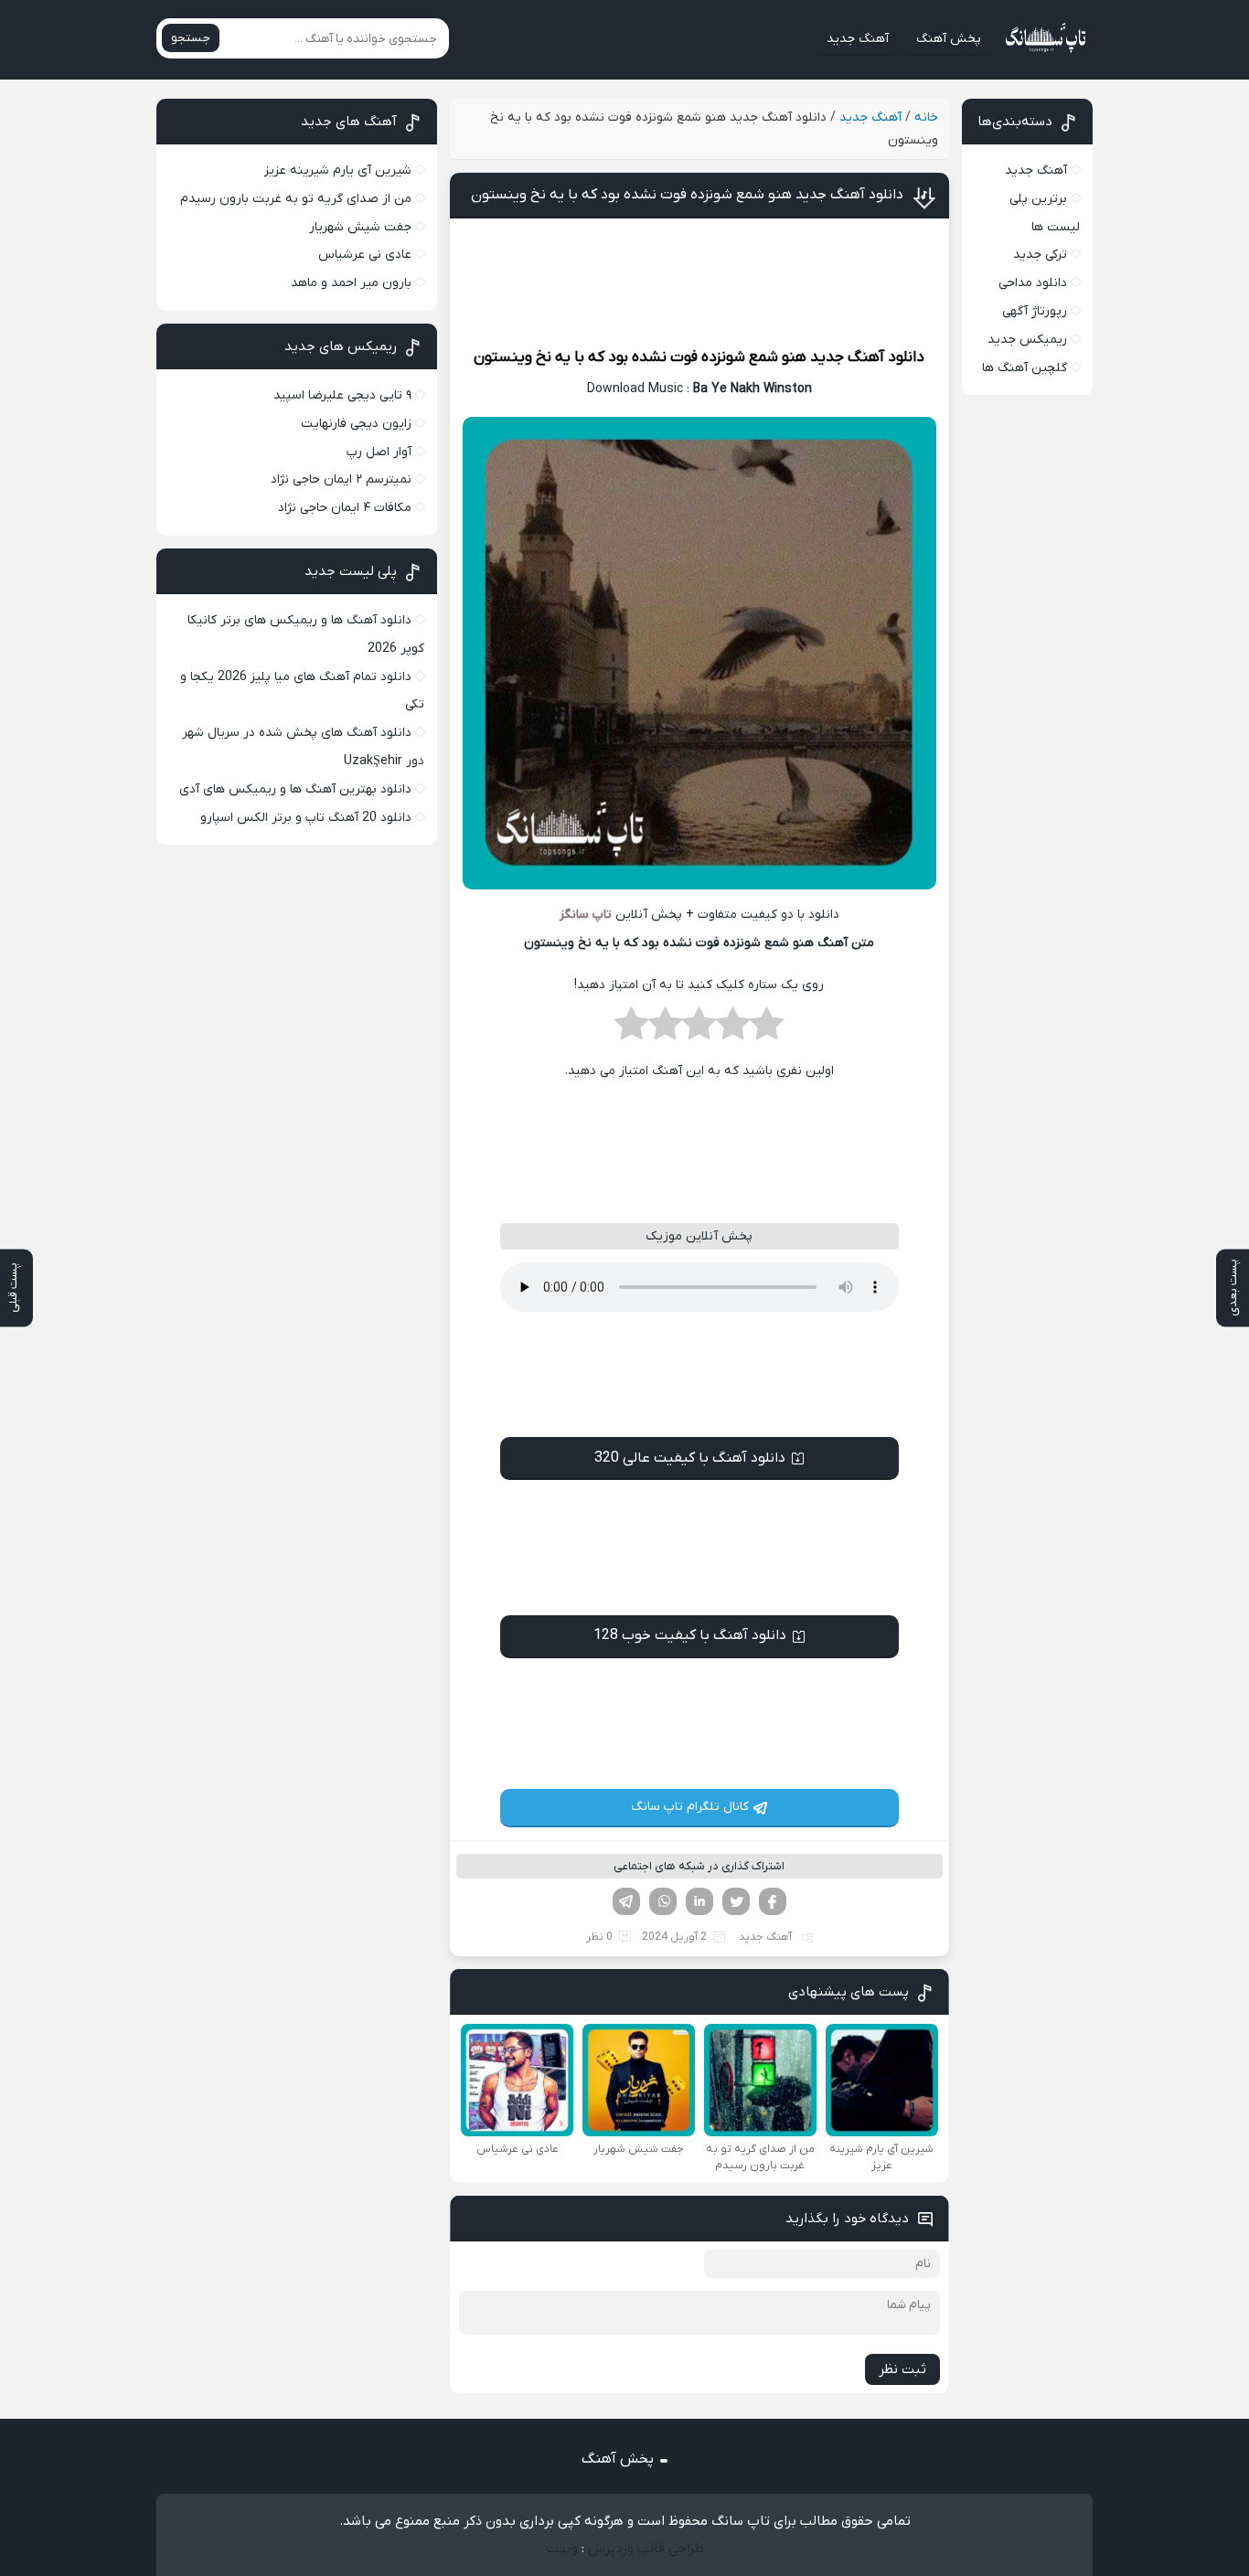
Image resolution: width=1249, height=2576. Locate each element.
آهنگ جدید (858, 39)
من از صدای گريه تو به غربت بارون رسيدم (296, 199)
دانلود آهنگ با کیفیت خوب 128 (690, 1635)
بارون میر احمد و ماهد (351, 283)
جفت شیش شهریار (360, 227)
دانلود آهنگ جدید (867, 357)
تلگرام (626, 1901)
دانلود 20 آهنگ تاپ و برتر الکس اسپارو (306, 818)
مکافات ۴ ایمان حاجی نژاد (345, 508)
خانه (926, 117)
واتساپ (663, 1901)
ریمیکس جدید (1027, 340)
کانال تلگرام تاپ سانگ (690, 1807)
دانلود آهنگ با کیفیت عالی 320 (690, 1458)
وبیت (562, 2549)
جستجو (191, 38)
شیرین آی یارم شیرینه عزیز (338, 170)
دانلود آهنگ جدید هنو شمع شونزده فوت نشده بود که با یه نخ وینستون (687, 195)
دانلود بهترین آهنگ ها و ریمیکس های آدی (295, 789)
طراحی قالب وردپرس (646, 2549)
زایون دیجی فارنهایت (356, 424)
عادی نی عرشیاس (365, 255)
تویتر (736, 1901)
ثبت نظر (902, 2369)
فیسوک (773, 1901)
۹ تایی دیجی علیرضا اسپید (342, 395)
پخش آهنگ (949, 39)
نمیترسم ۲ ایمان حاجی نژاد (341, 479)
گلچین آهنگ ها (1025, 368)
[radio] (767, 1029)
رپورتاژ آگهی (1035, 311)
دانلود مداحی (1033, 283)
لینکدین (699, 1901)
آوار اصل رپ (379, 452)
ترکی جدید (1040, 255)
